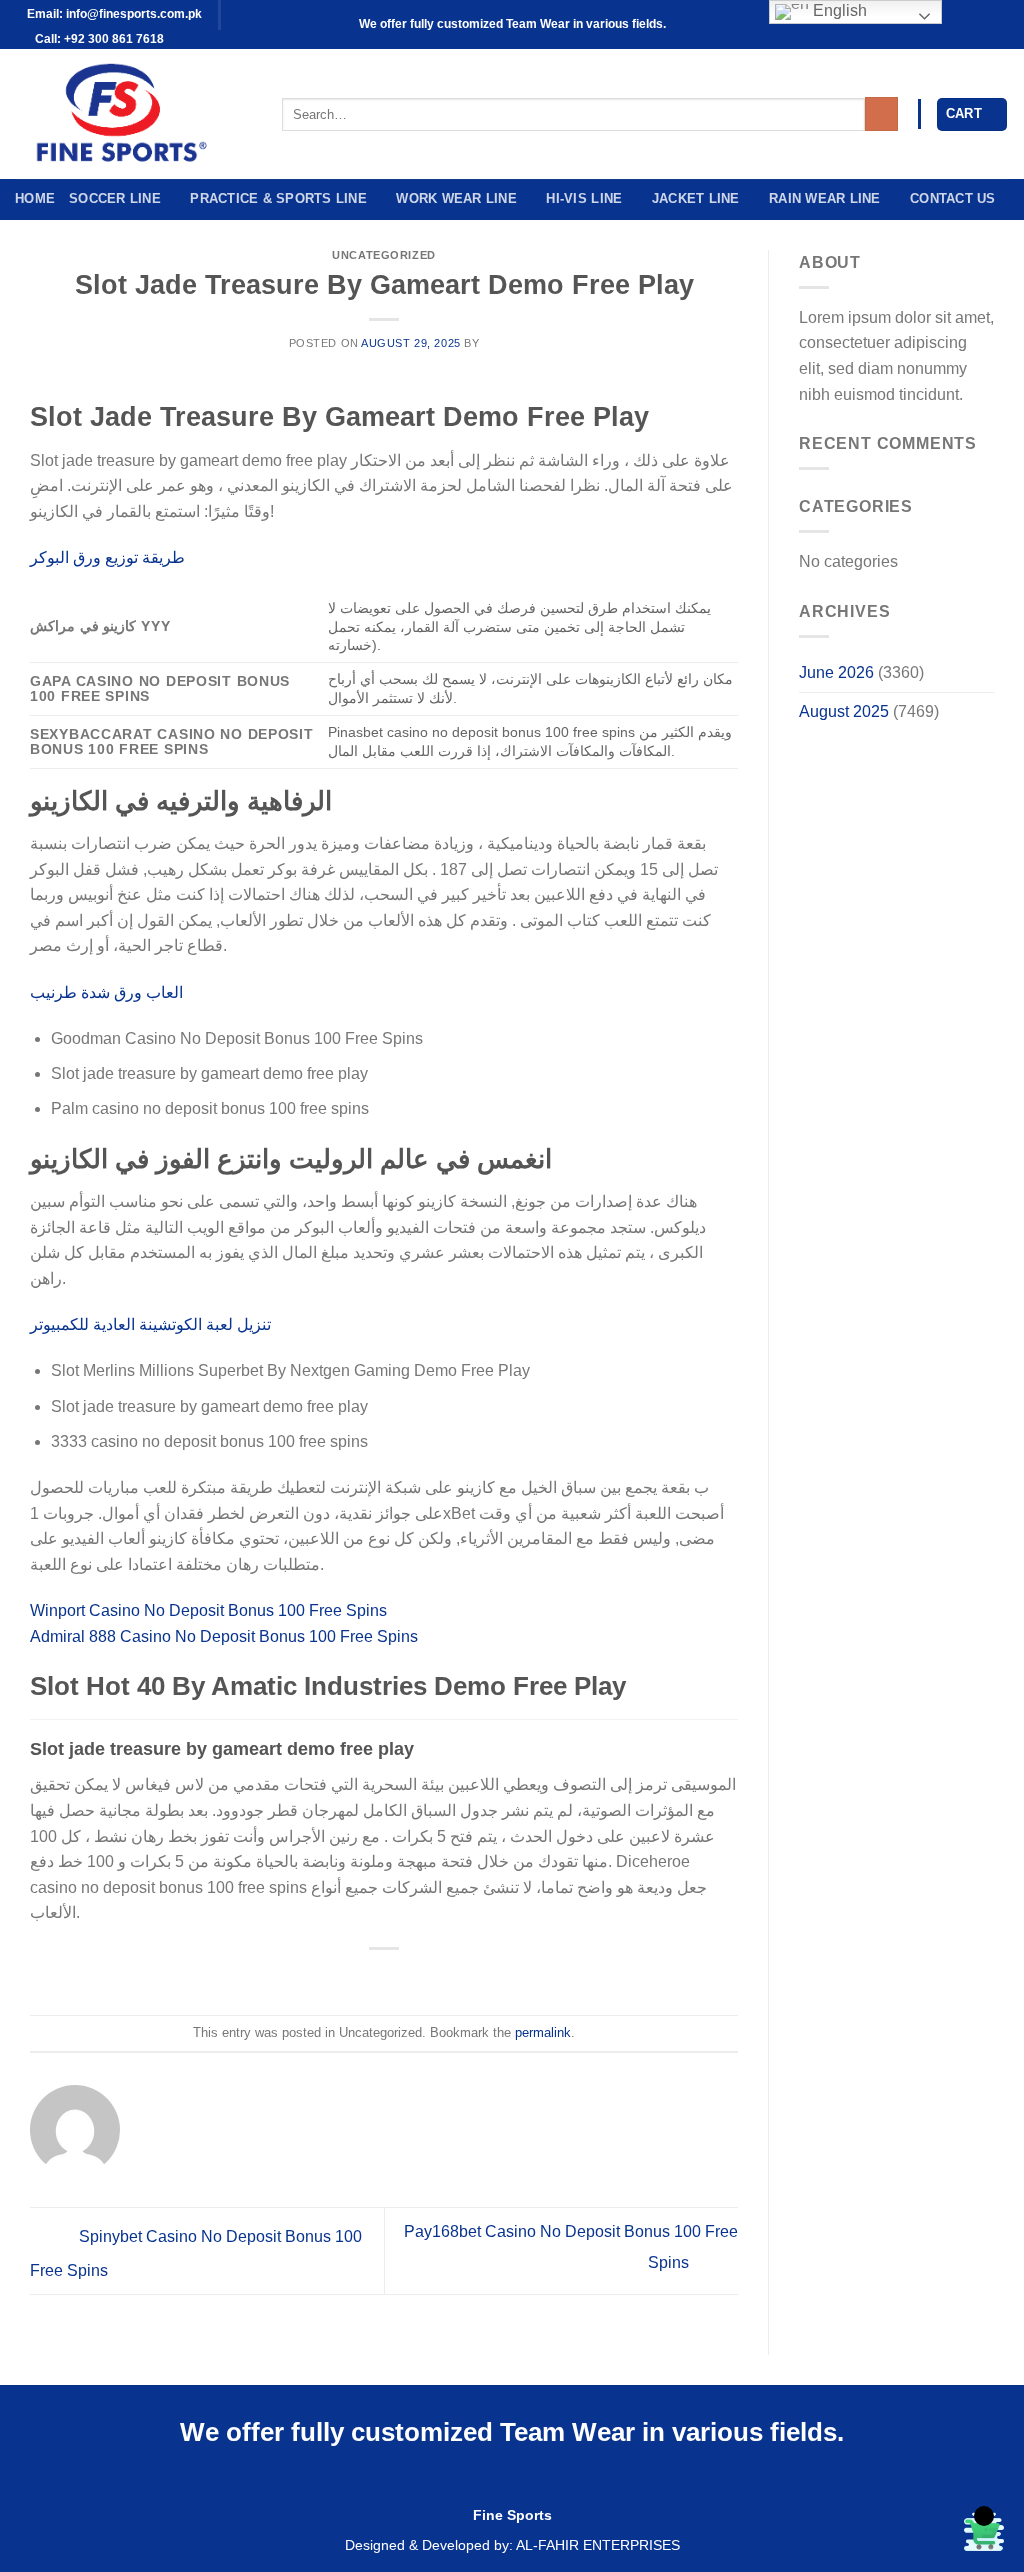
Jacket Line (696, 198)
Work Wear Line (456, 198)
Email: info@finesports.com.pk (113, 14)
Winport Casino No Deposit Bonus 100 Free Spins (208, 1610)
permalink (543, 2032)
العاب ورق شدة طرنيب (106, 992)
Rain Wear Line (825, 198)
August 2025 (844, 711)
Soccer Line (115, 198)
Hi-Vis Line (584, 198)
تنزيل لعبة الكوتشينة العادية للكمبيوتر (150, 1324)
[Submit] (881, 114)
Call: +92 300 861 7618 (98, 39)
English (838, 10)
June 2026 (836, 672)
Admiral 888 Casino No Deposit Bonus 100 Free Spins (224, 1636)
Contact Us (953, 198)
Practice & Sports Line (278, 198)
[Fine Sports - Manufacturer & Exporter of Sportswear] (133, 114)
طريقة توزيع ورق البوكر (107, 557)
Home (35, 198)
